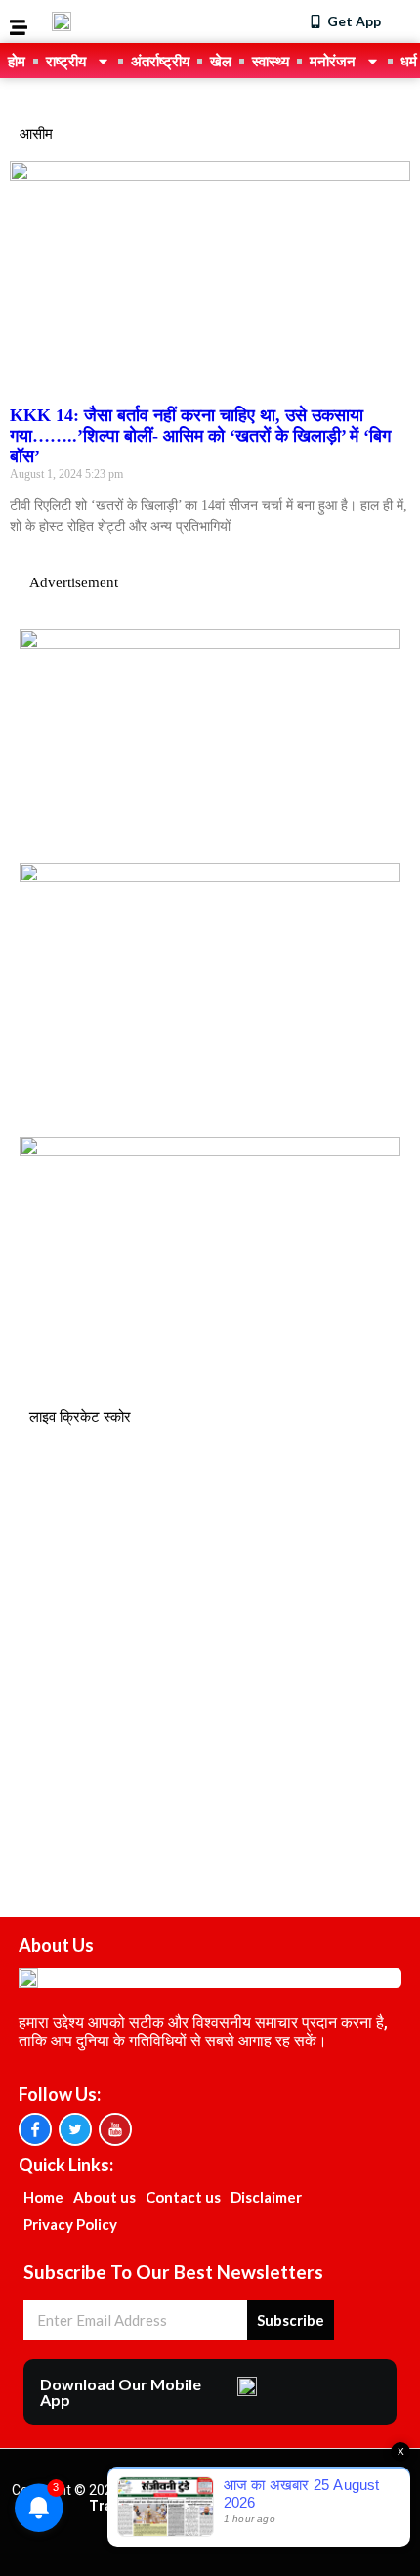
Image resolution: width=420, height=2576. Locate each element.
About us (105, 2197)
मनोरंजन (333, 61)
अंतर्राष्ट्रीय (160, 61)
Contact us (183, 2197)
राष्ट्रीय (66, 61)
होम (17, 61)
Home (43, 2197)
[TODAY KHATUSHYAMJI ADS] (210, 877)
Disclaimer (266, 2197)
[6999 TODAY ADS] (210, 644)
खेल (221, 61)
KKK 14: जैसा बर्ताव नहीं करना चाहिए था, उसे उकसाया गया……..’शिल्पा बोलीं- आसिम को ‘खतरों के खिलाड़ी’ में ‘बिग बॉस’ (200, 436)
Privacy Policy (70, 2224)
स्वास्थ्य (271, 61)
